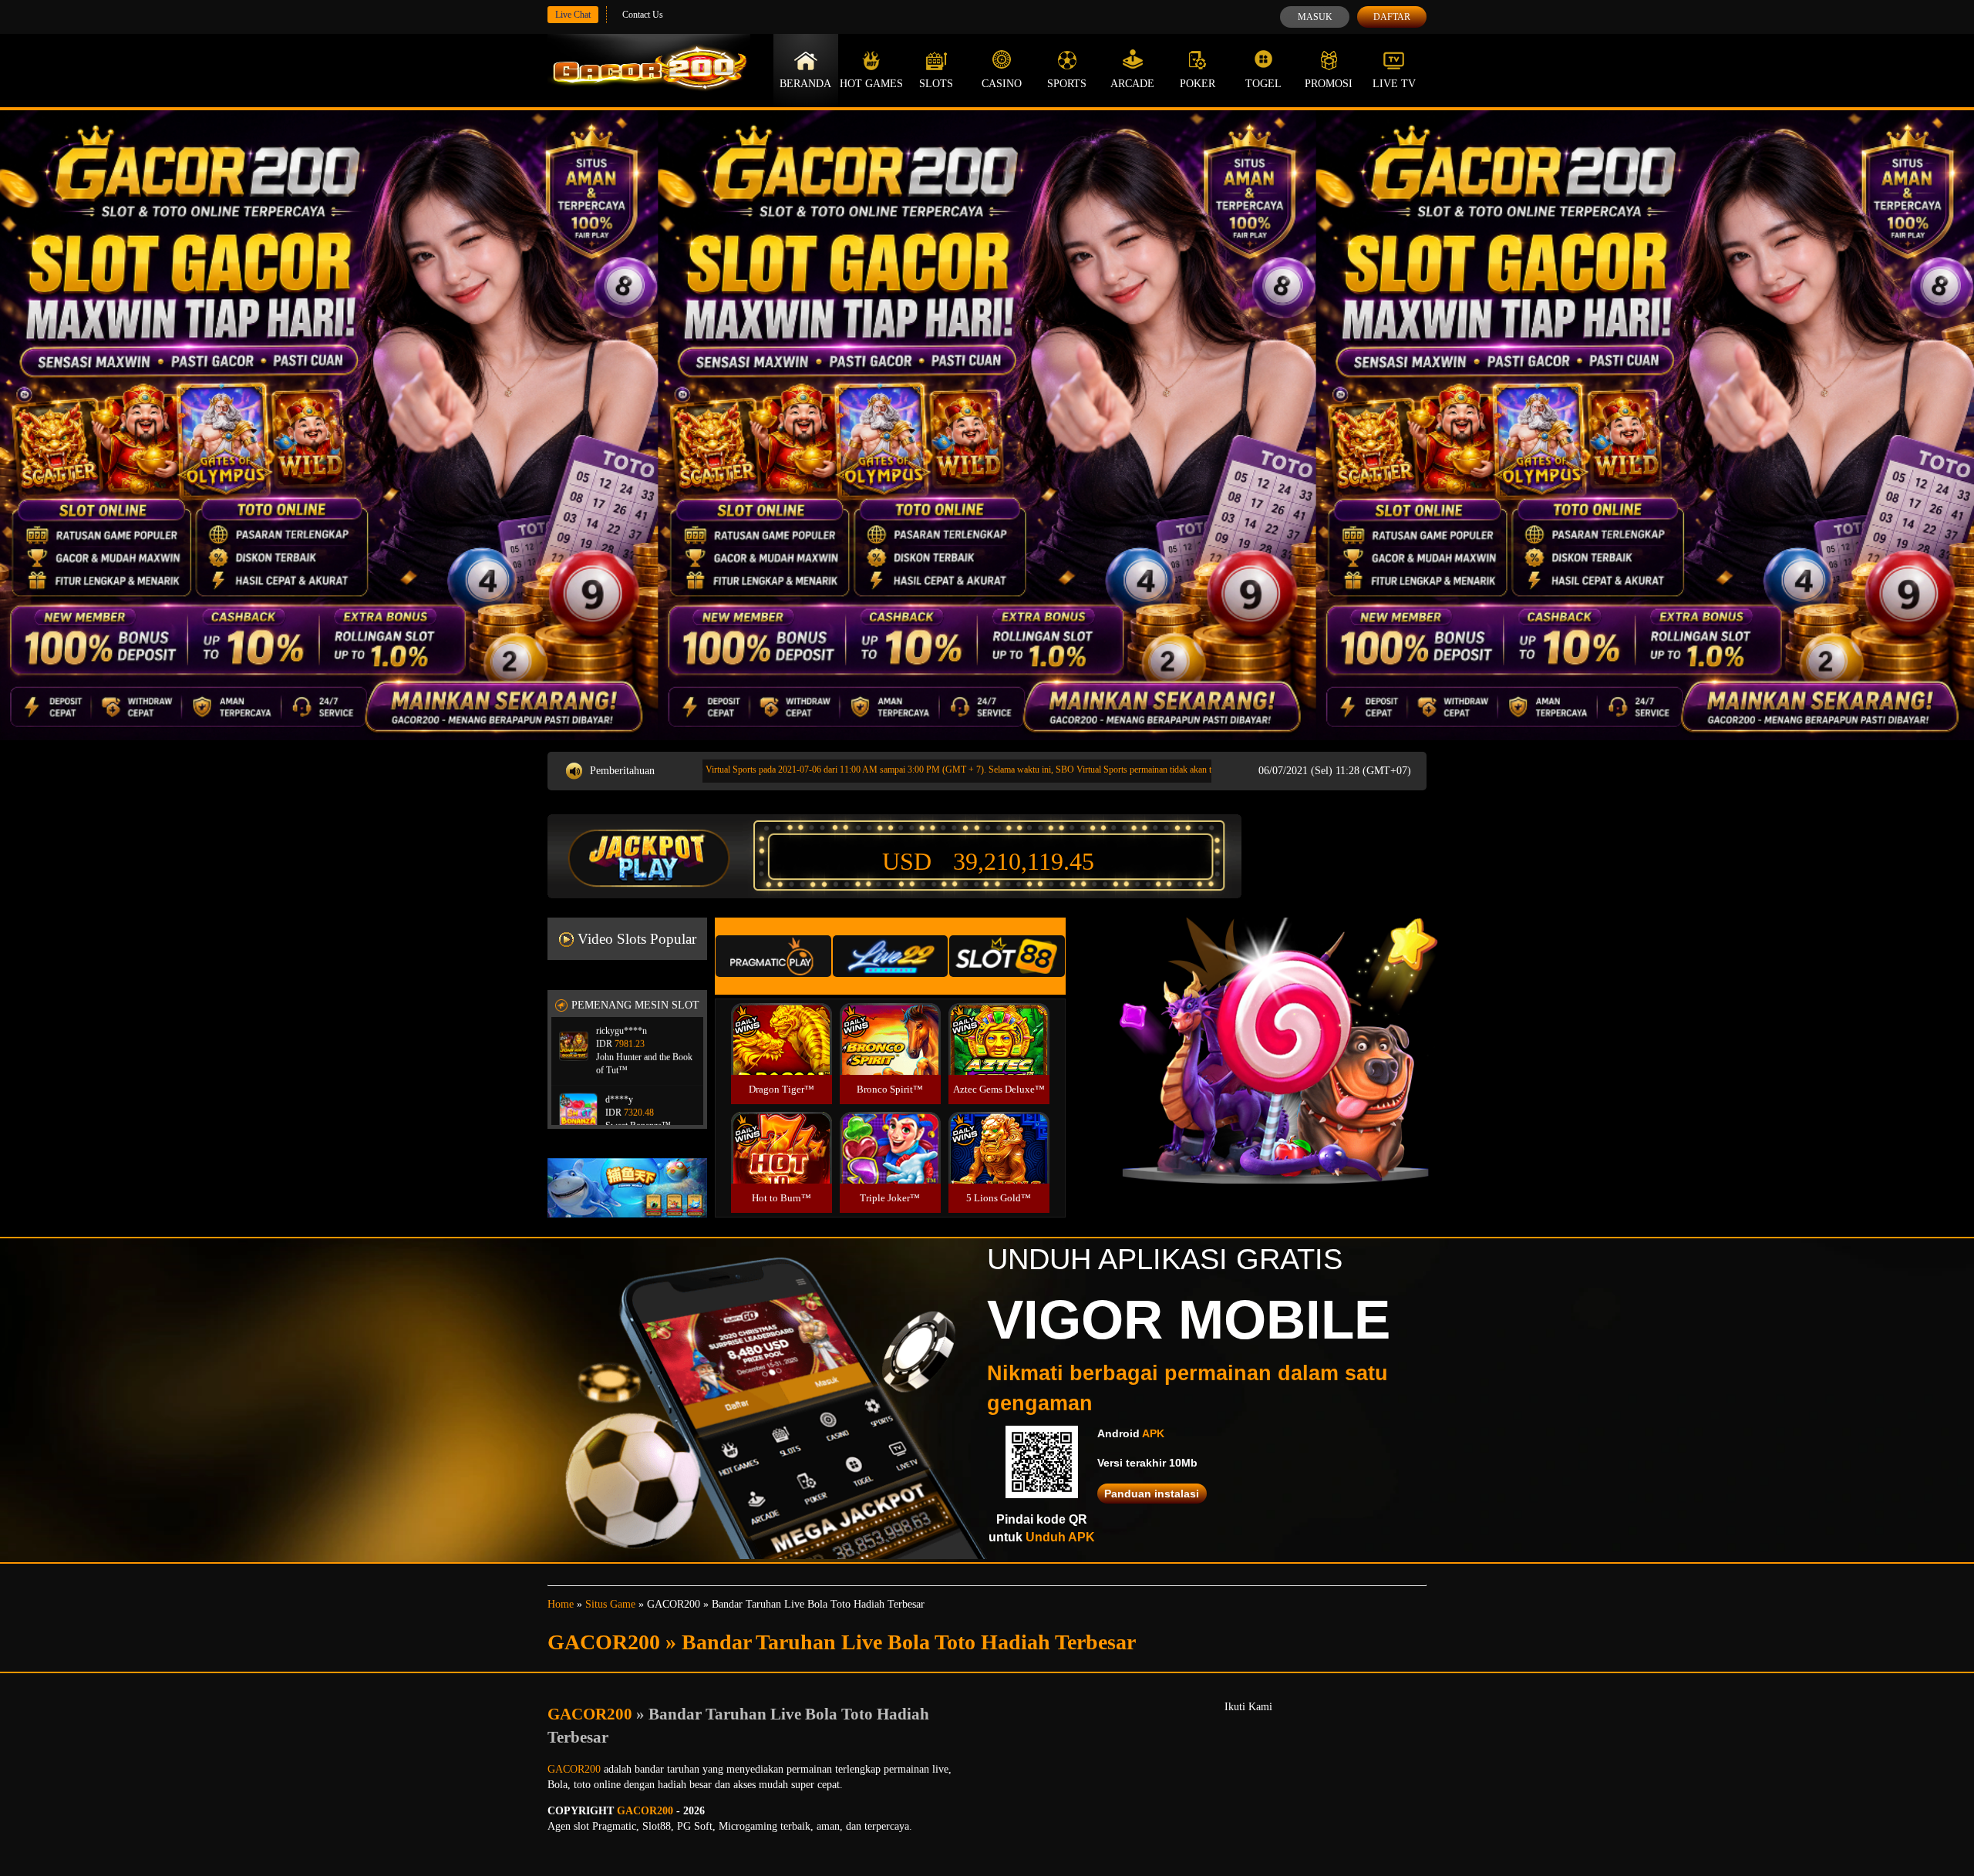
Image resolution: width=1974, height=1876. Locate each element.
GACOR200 (592, 1714)
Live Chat (573, 15)
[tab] (773, 956)
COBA (781, 1021)
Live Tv (1394, 84)
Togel (1263, 84)
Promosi (1329, 84)
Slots (936, 84)
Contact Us (643, 15)
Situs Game (610, 1604)
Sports (1067, 84)
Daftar (1392, 17)
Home (561, 1604)
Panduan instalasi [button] (1152, 1494)
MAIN (782, 1056)
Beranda (805, 84)
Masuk (1315, 17)
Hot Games (871, 84)
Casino (1002, 84)
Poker (1198, 84)
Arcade (1132, 84)
